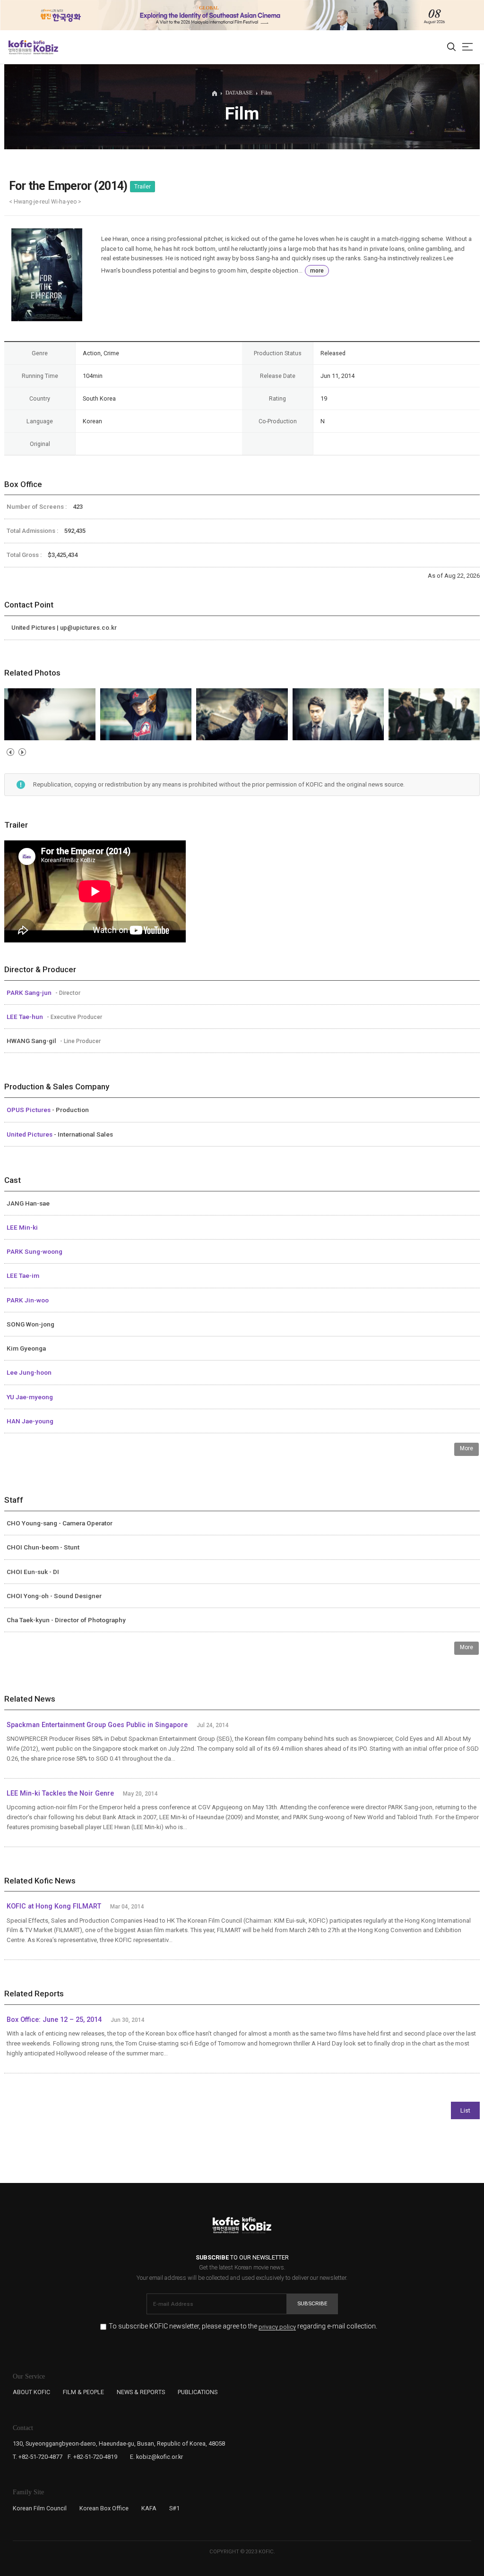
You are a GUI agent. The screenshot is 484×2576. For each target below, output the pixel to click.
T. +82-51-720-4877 (38, 2457)
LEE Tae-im (23, 1275)
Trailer (143, 187)
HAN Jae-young (30, 1421)
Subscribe (312, 2303)
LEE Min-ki (22, 1227)
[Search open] (451, 47)
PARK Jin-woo (28, 1300)
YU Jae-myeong (30, 1397)
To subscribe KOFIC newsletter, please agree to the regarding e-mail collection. (243, 2326)
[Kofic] (20, 47)
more (317, 271)
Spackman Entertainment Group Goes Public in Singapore (97, 1725)
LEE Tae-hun (26, 1017)
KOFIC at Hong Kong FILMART (54, 1906)
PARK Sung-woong (35, 1251)
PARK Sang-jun (30, 993)
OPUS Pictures (29, 1110)
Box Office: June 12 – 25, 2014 (54, 2020)
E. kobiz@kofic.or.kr (156, 2457)
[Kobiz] (45, 47)
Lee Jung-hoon (29, 1372)
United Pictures (30, 1134)
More (467, 1448)
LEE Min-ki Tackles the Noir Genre (60, 1793)
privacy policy (277, 2327)
